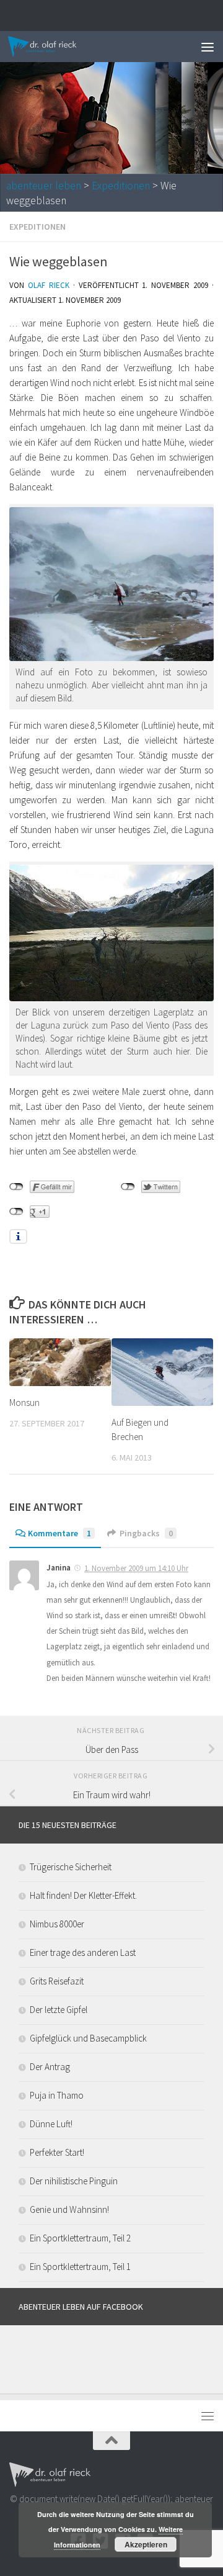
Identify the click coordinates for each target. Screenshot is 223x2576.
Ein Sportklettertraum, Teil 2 (80, 2238)
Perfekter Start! (57, 2152)
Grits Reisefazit (57, 1981)
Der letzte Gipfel (59, 2010)
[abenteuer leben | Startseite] (55, 47)
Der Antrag (50, 2067)
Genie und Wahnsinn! (69, 2209)
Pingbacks (146, 1533)
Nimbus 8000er (57, 1924)
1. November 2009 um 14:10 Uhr (136, 1568)
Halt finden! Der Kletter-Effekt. (83, 1895)
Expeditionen (121, 186)
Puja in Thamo (57, 2095)
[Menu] (208, 47)
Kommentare (59, 1533)
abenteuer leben (44, 186)
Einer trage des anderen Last (83, 1952)
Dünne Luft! (51, 2124)
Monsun (24, 1403)
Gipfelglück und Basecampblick (88, 2038)
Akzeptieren (146, 2544)
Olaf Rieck (49, 285)
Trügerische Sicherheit (71, 1867)
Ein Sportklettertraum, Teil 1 (80, 2267)
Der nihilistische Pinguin (74, 2181)
